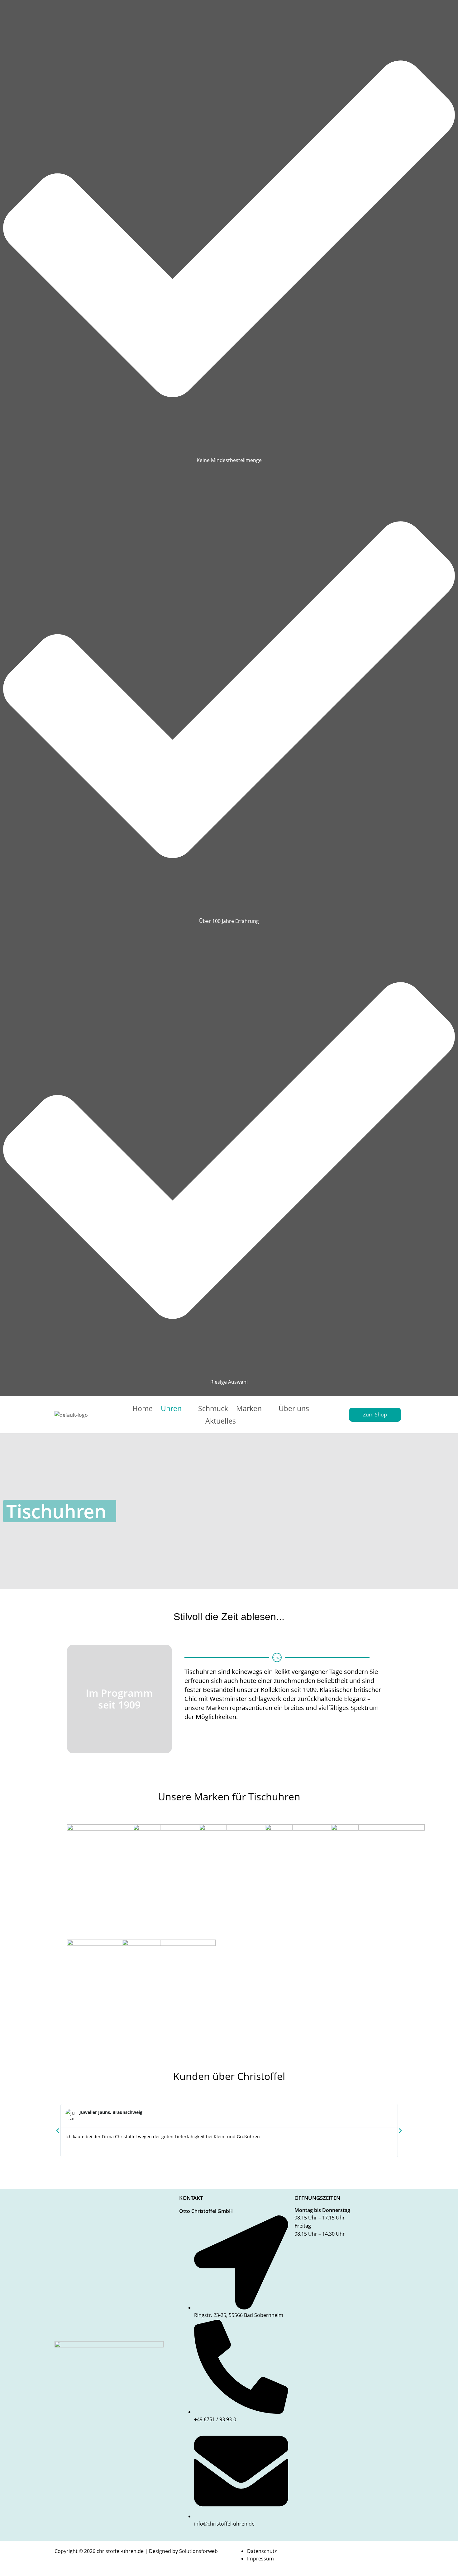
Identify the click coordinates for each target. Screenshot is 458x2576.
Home (143, 1408)
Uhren (171, 1408)
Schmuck (213, 1408)
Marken (249, 1408)
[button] (176, 1409)
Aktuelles (221, 1421)
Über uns (294, 1408)
